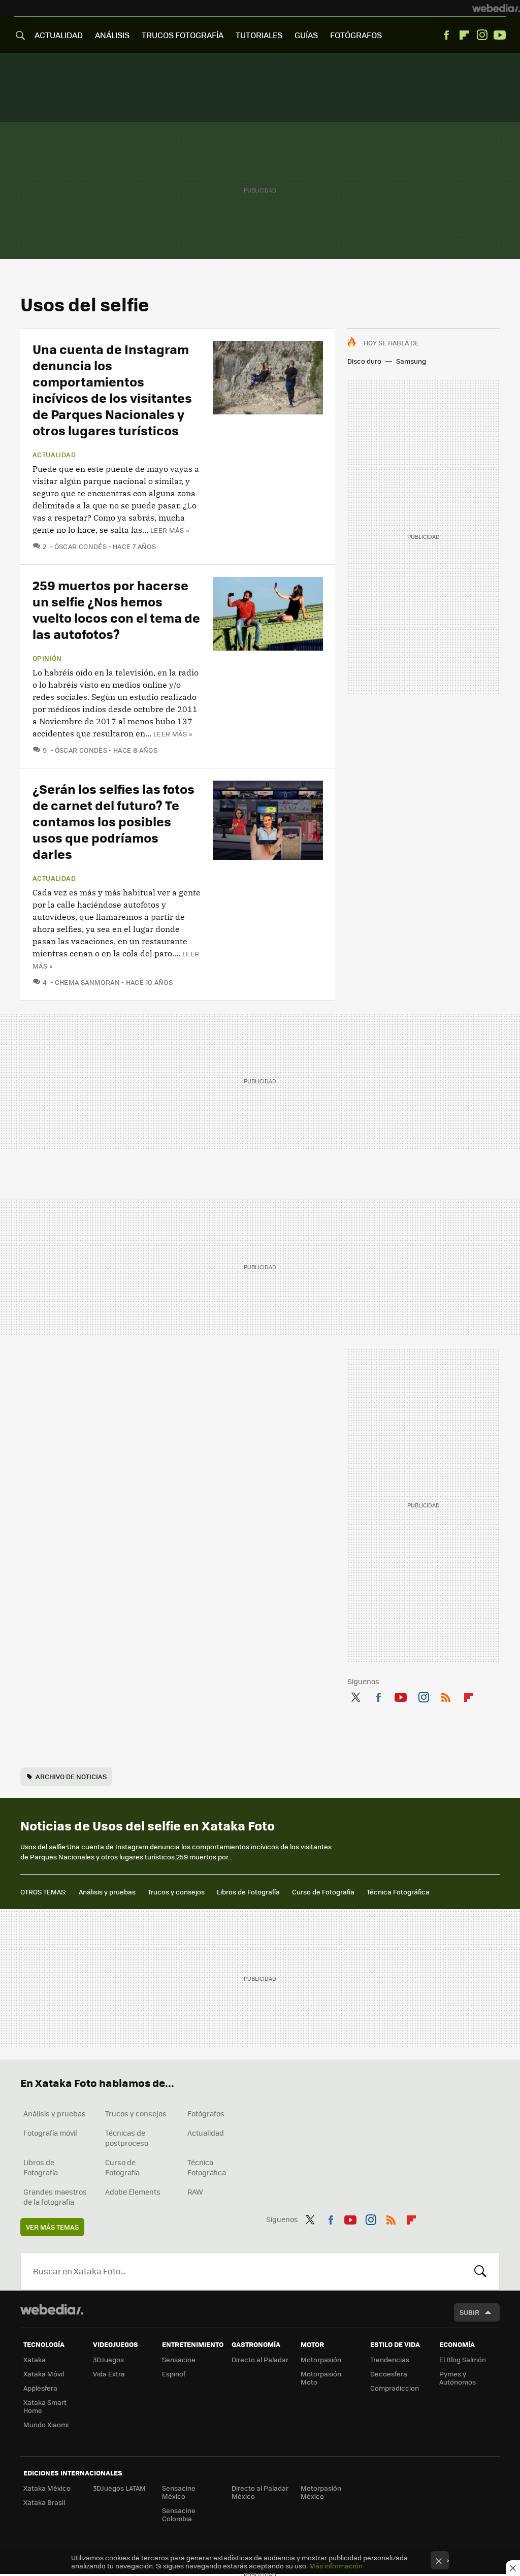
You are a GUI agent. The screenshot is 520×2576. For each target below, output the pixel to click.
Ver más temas (52, 2227)
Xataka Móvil (44, 2374)
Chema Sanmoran (87, 982)
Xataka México (47, 2488)
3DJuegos (108, 2359)
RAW (195, 2192)
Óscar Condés (80, 546)
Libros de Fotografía (248, 1892)
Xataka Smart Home (45, 2406)
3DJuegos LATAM (119, 2488)
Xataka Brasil (44, 2502)
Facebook (446, 35)
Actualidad (54, 455)
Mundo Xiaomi (46, 2424)
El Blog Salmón (463, 2359)
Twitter (355, 1695)
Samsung (411, 361)
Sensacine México (179, 2492)
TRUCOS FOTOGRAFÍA (183, 35)
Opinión (47, 658)
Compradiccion (395, 2388)
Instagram (482, 35)
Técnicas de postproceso (127, 2138)
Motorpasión (321, 2359)
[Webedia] (496, 8)
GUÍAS (306, 35)
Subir (469, 2312)
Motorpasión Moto (321, 2378)
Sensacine (179, 2359)
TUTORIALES (259, 35)
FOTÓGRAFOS (356, 35)
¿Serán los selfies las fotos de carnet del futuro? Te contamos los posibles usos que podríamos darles (113, 821)
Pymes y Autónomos (458, 2378)
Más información (336, 2566)
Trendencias (390, 2359)
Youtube (500, 35)
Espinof (174, 2374)
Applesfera (40, 2388)
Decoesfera (389, 2374)
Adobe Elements (133, 2192)
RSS (446, 1695)
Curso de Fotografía (323, 1892)
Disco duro (364, 361)
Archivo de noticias (71, 1776)
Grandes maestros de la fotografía (55, 2197)
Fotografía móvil (50, 2133)
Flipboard (464, 35)
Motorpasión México (321, 2492)
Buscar (480, 2271)
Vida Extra (109, 2374)
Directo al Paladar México (260, 2492)
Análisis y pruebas (107, 1892)
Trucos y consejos (176, 1892)
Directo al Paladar (260, 2359)
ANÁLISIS (112, 35)
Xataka (35, 2359)
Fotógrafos (206, 2113)
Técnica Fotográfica (398, 1892)
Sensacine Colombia (179, 2514)
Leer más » (170, 530)
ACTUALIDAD (59, 35)
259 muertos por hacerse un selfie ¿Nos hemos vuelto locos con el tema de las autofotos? (116, 609)
